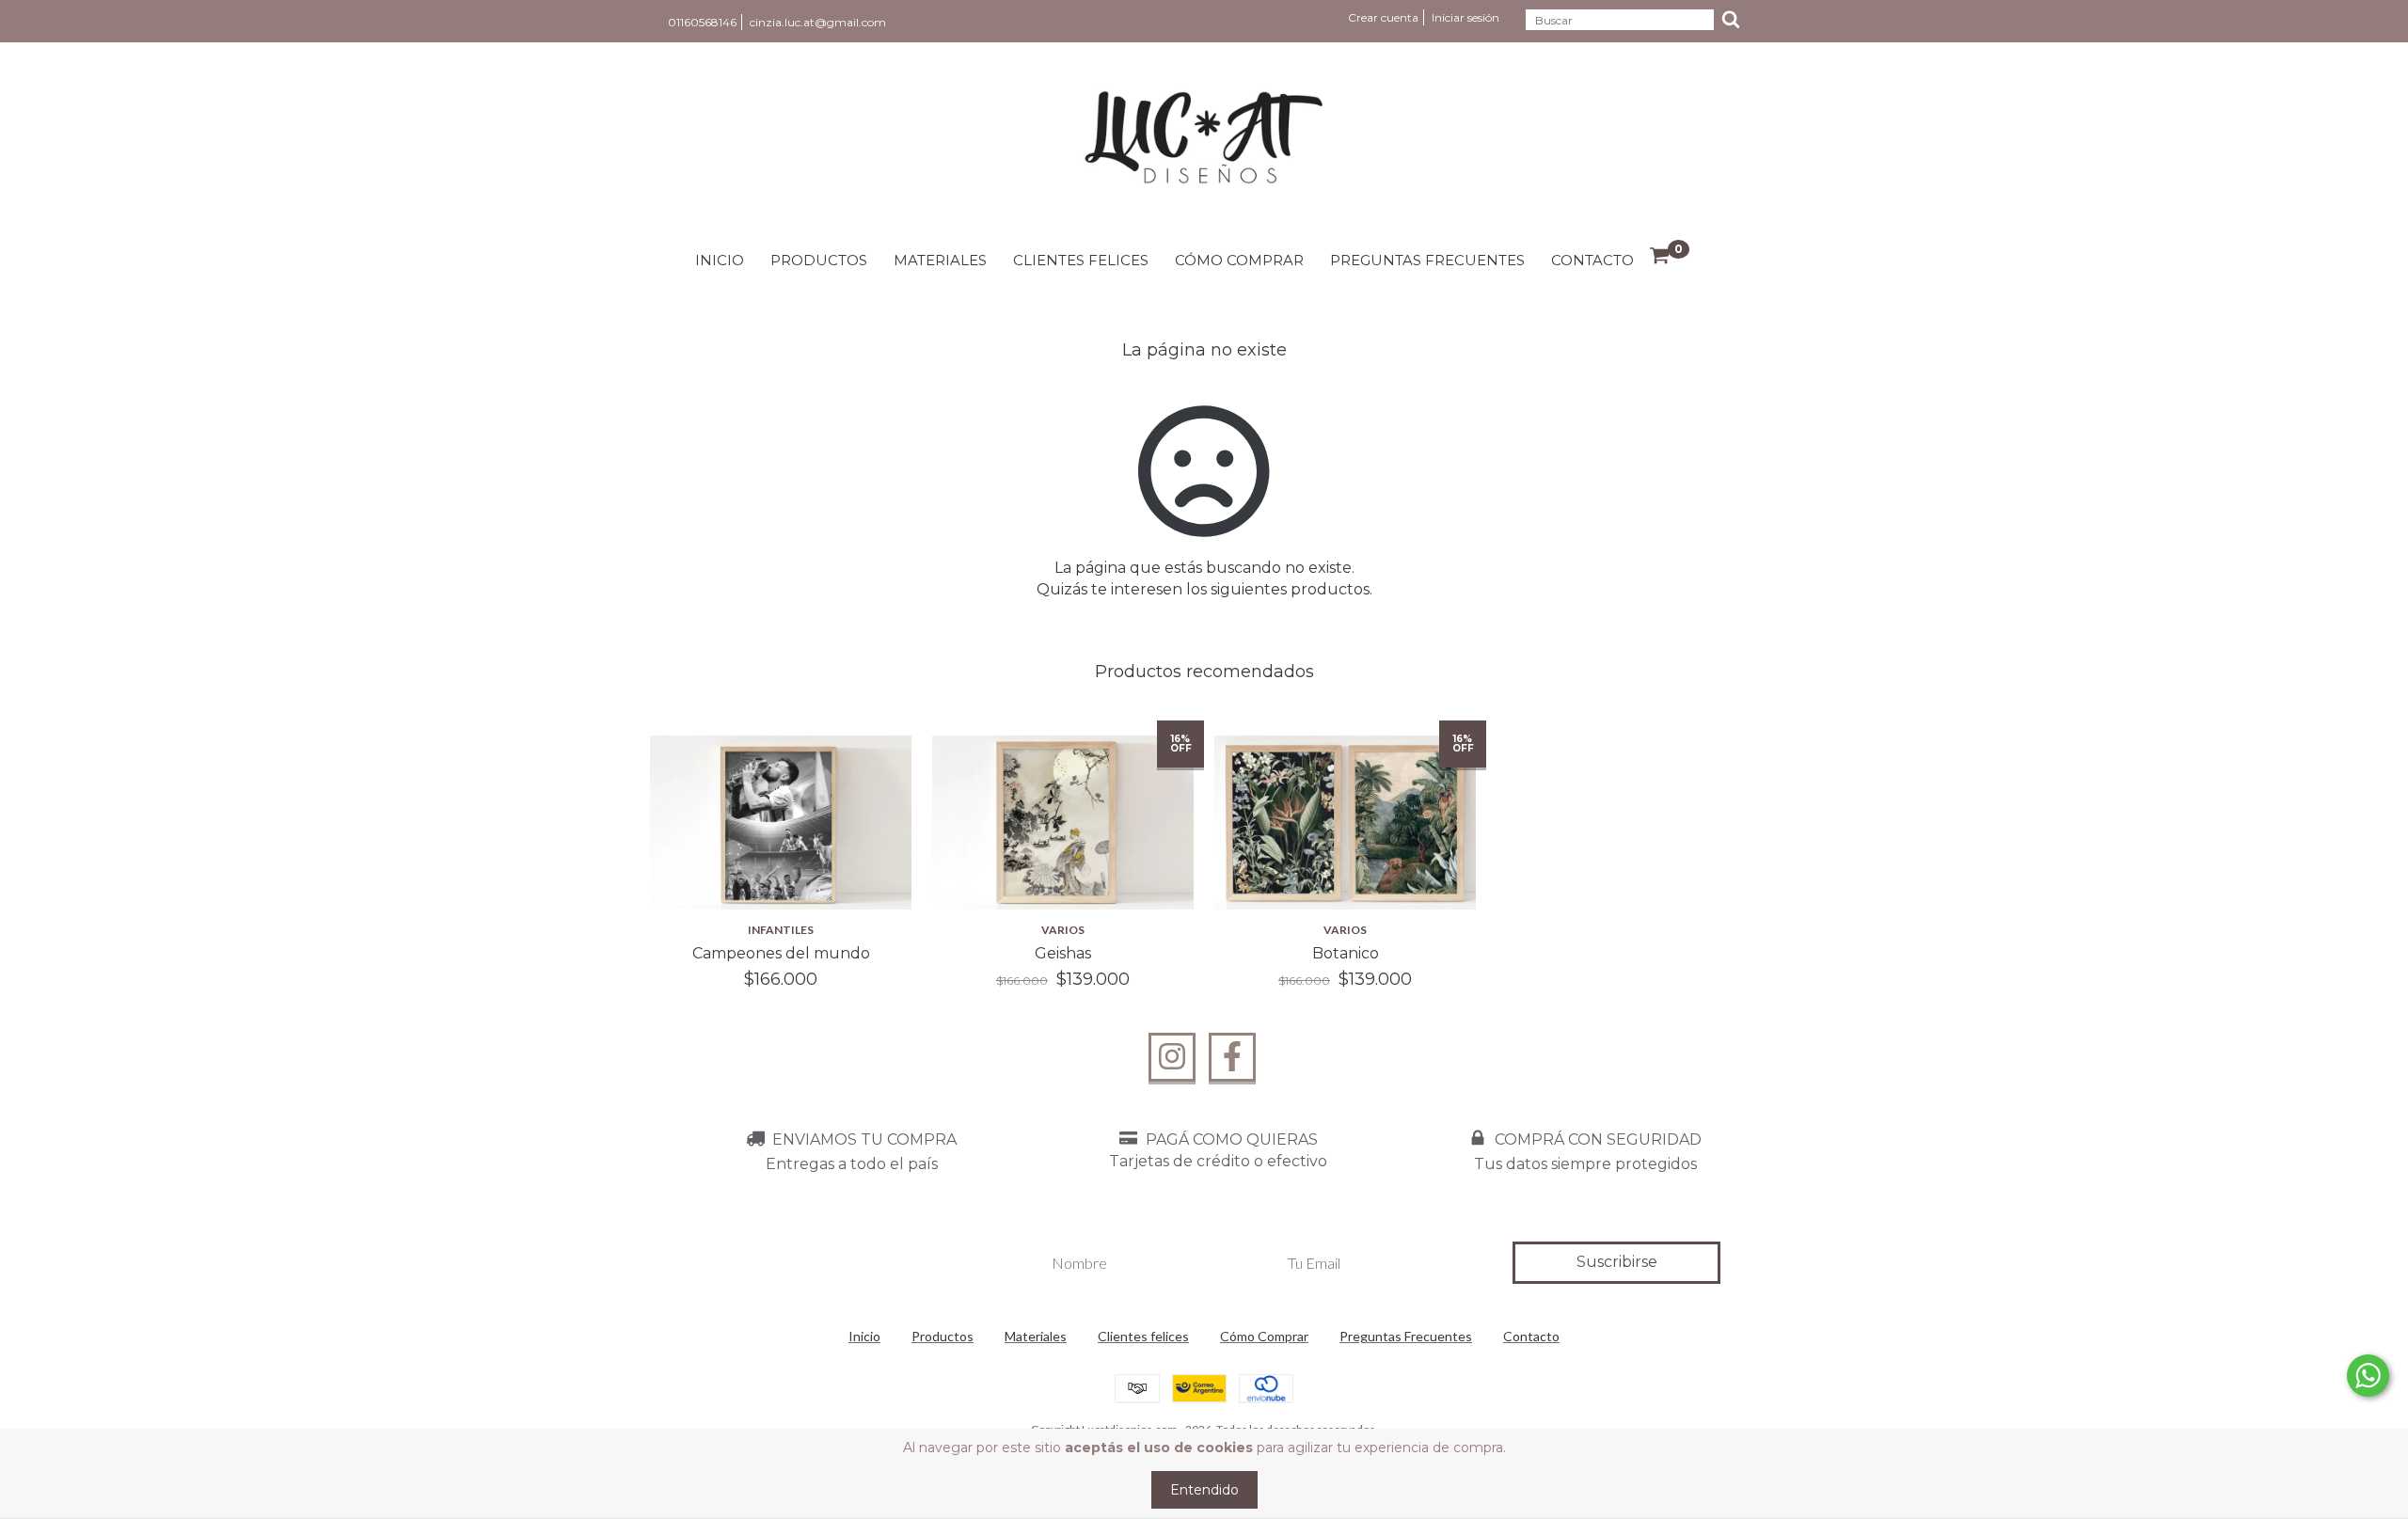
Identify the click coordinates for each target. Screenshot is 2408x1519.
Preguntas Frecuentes (1427, 260)
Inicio (720, 260)
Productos (819, 260)
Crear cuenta (1383, 17)
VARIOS (1063, 930)
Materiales (940, 260)
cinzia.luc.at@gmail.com (818, 22)
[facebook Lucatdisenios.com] (1232, 1057)
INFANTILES (781, 930)
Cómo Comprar (1239, 260)
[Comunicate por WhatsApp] (2368, 1376)
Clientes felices (1081, 260)
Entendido (1204, 1490)
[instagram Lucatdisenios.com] (1172, 1057)
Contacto (1592, 260)
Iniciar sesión (1465, 17)
